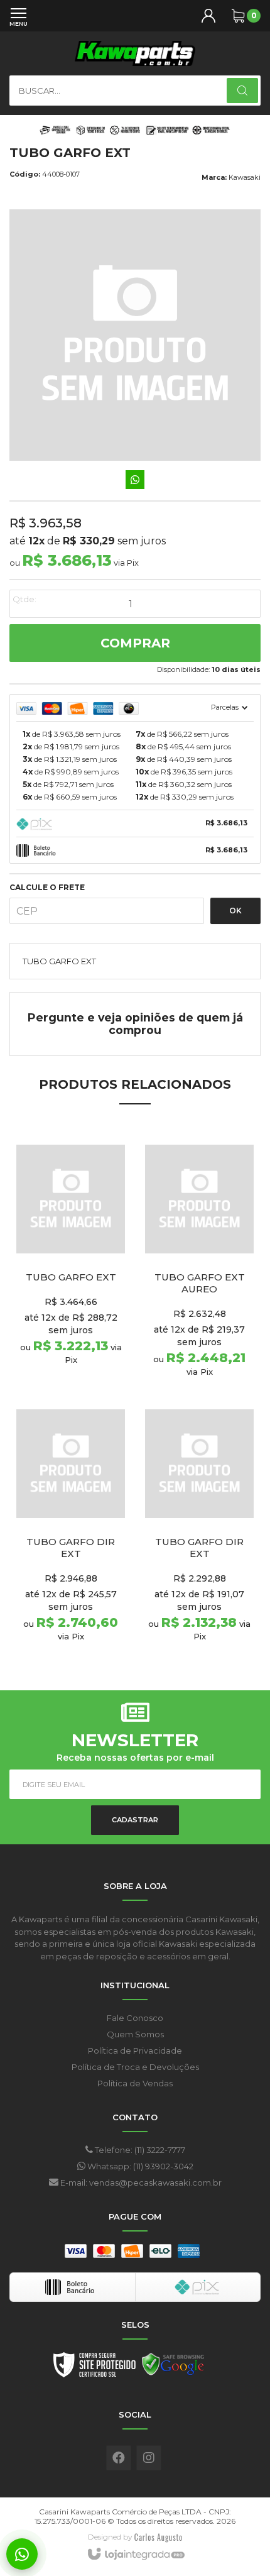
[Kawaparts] (135, 53)
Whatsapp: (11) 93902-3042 (139, 2166)
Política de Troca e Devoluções (135, 2067)
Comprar (135, 643)
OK (235, 911)
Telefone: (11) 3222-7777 (139, 2150)
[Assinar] (135, 1820)
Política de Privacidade (135, 2050)
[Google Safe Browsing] (173, 2368)
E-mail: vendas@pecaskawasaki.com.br (140, 2182)
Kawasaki (245, 177)
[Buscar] (242, 91)
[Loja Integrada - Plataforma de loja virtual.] (135, 2555)
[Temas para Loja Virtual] (158, 2537)
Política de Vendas (135, 2083)
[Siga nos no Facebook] (119, 2458)
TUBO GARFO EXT (71, 1277)
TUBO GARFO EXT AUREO (200, 1283)
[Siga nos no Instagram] (149, 2458)
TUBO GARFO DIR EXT (71, 1548)
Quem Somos (135, 2034)
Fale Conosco (135, 2018)
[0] (238, 16)
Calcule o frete (47, 888)
